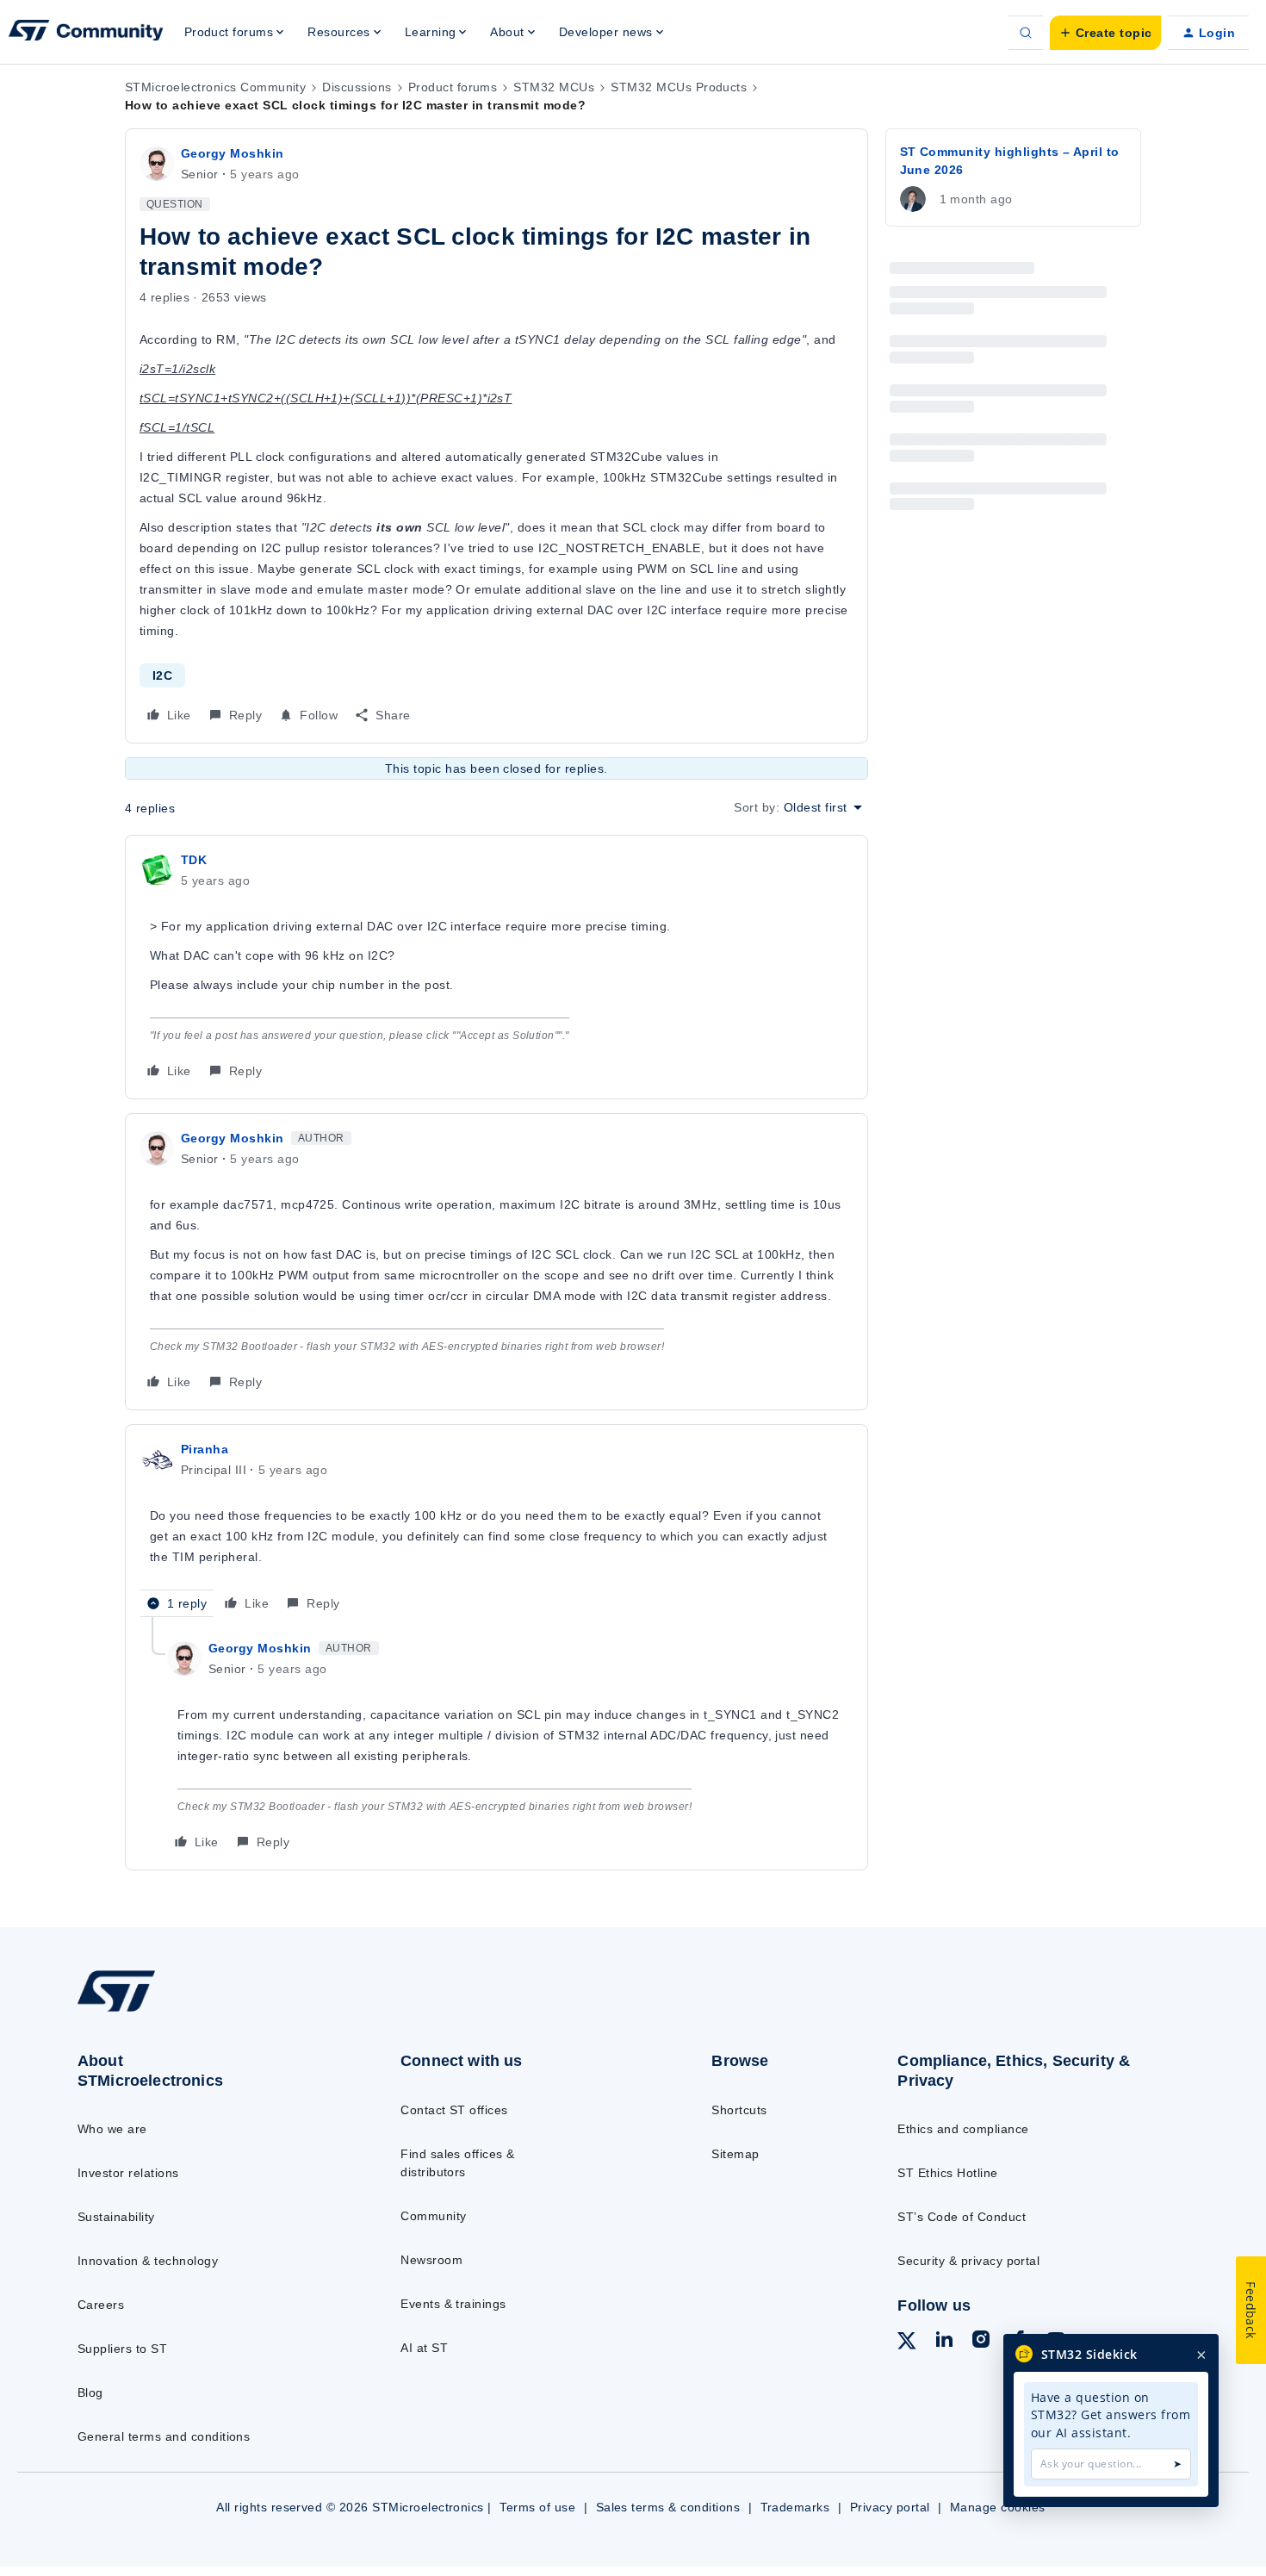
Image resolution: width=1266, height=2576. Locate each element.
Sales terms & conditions (668, 2507)
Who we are (112, 2129)
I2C (162, 675)
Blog (90, 2392)
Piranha (205, 1449)
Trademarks (795, 2507)
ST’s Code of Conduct (962, 2217)
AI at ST (424, 2348)
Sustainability (116, 2217)
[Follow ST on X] (907, 2343)
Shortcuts (739, 2110)
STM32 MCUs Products (679, 87)
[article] (496, 967)
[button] (1105, 33)
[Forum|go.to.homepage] (86, 33)
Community (433, 2216)
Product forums (453, 87)
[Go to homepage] (204, 2011)
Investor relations (128, 2173)
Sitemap (735, 2154)
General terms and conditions (164, 2436)
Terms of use (537, 2507)
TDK (194, 860)
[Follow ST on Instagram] (981, 2342)
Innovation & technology (148, 2261)
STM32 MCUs (554, 87)
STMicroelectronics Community (215, 87)
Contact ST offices (454, 2110)
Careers (101, 2305)
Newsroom (431, 2260)
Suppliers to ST (122, 2349)
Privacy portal (890, 2507)
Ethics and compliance (963, 2129)
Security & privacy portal (968, 2261)
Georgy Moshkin (233, 153)
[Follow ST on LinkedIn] (944, 2342)
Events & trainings (453, 2304)
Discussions (357, 87)
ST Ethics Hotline (947, 2173)
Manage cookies (998, 2507)
